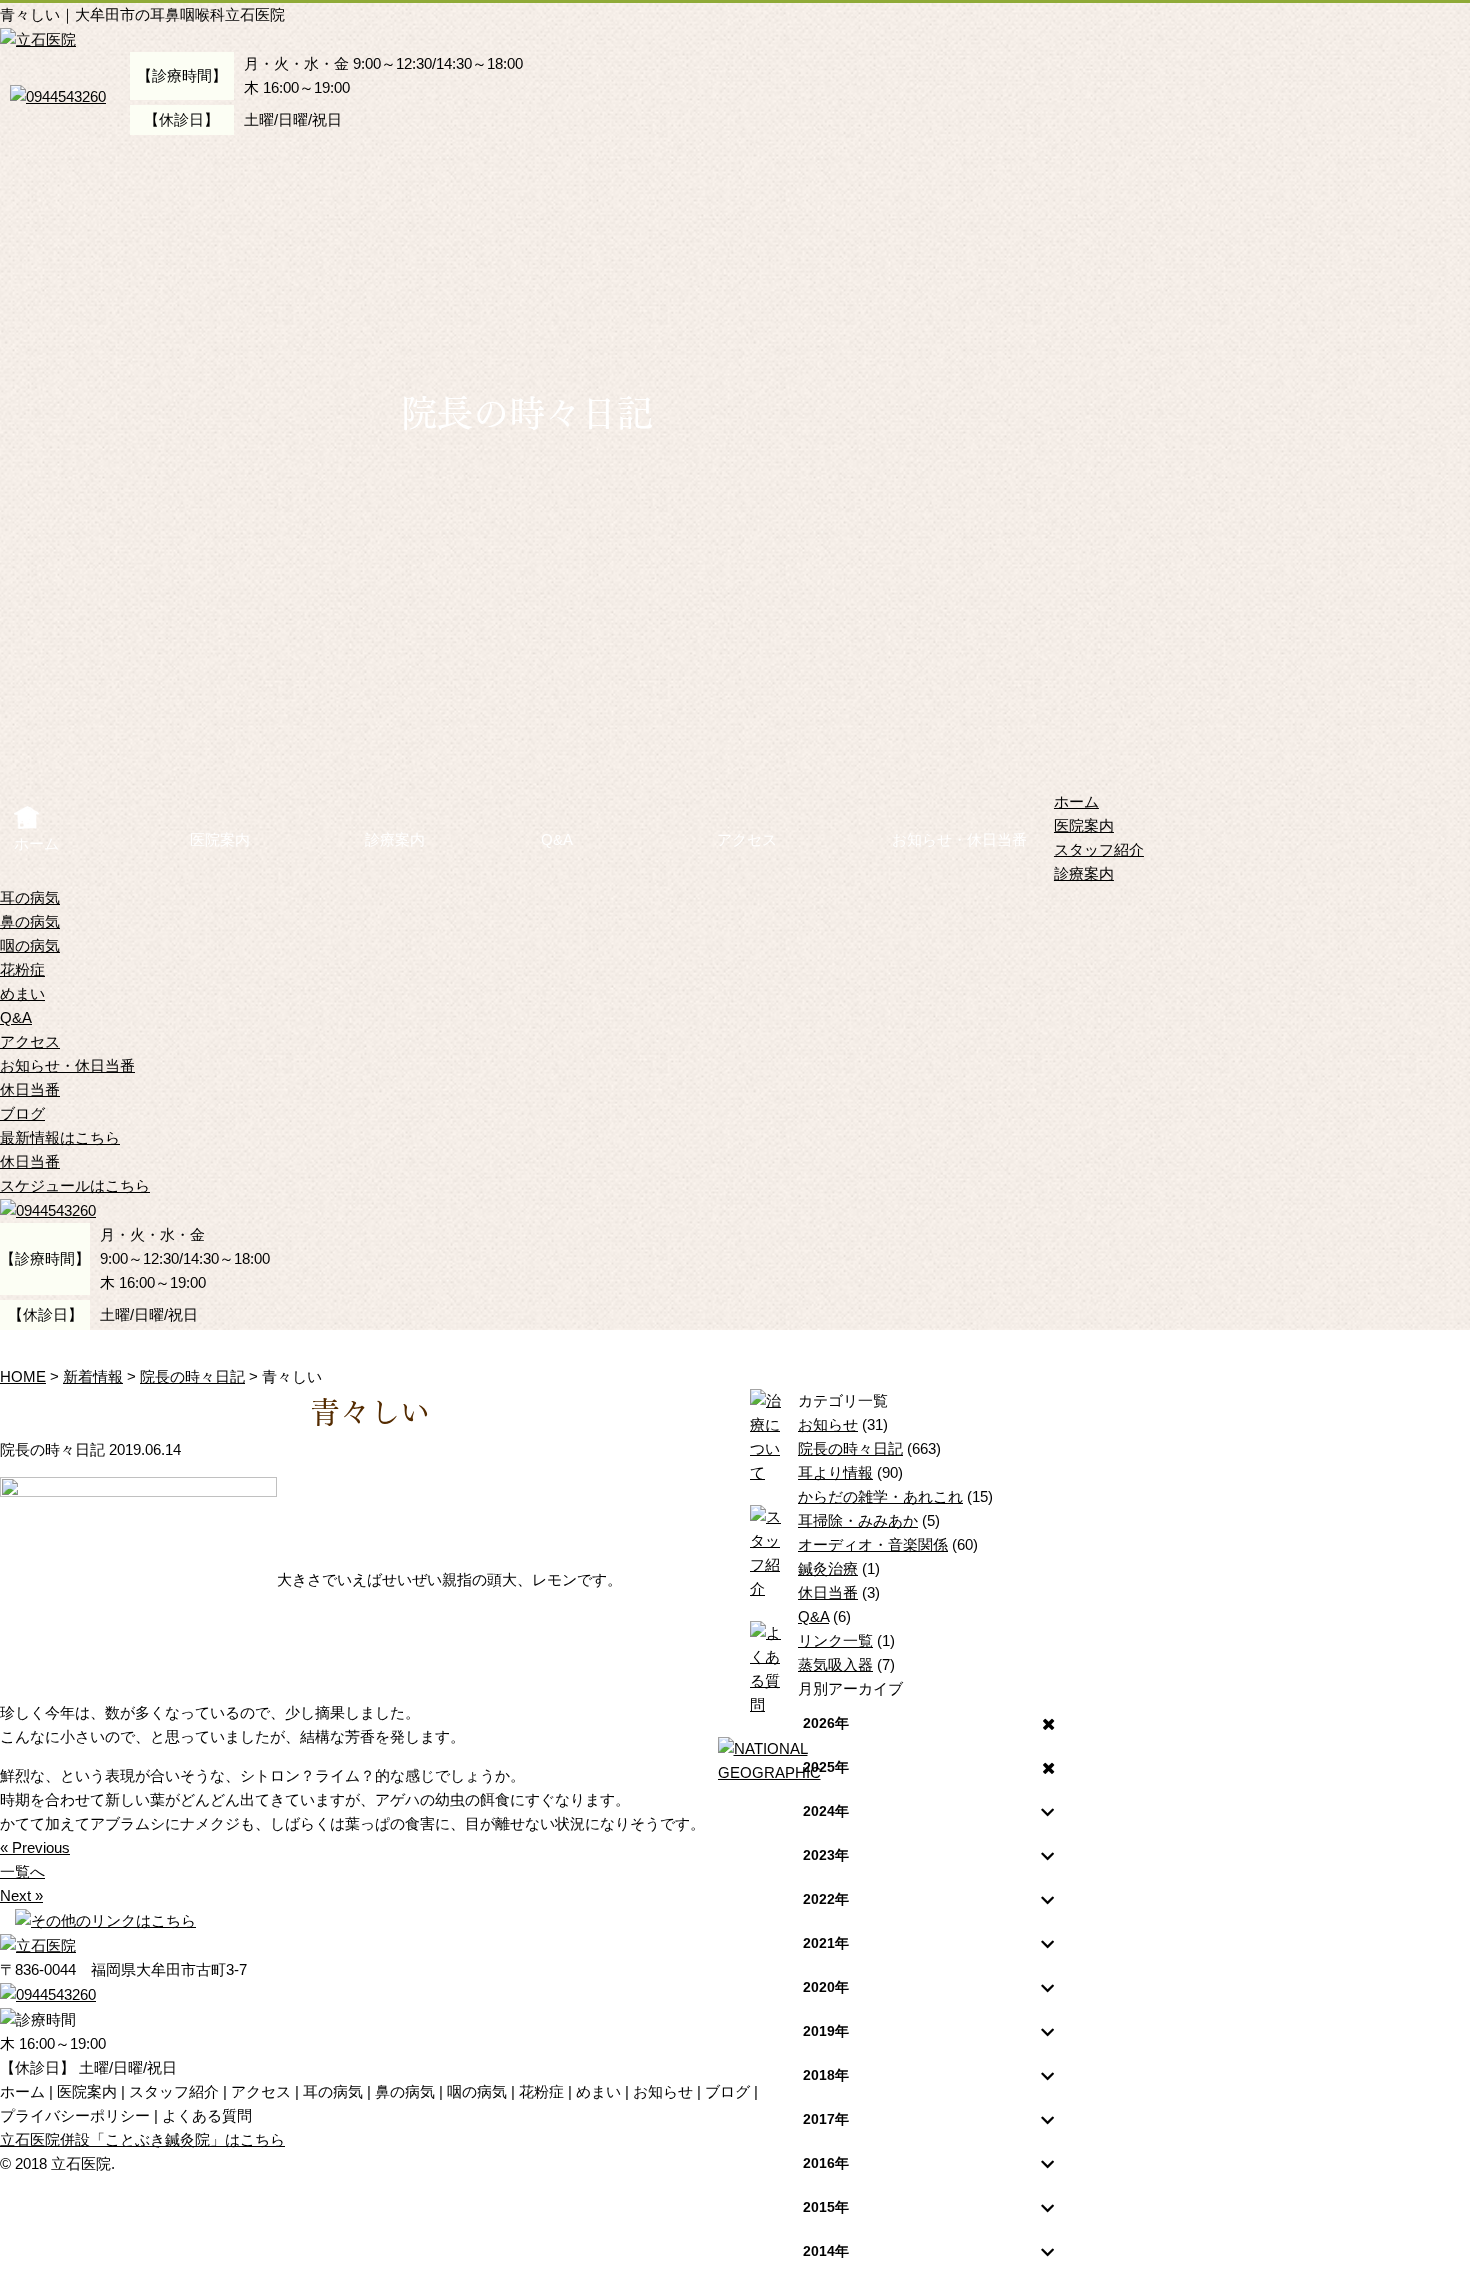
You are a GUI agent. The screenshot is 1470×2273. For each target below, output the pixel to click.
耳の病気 (30, 897)
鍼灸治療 (828, 1568)
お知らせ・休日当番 (959, 839)
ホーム (36, 843)
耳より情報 (835, 1472)
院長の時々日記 (850, 1448)
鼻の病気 (30, 921)
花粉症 (22, 969)
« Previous (35, 1847)
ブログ (22, 1113)
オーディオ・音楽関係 (873, 1544)
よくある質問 (207, 2115)
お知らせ (828, 1424)
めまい (22, 993)
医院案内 (220, 839)
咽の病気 (30, 945)
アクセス (747, 839)
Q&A (557, 839)
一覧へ (22, 1871)
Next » (21, 1895)
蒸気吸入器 (835, 1664)
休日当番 (30, 1089)
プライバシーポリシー (75, 2115)
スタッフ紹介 (1099, 849)
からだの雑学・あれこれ (880, 1496)
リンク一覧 (835, 1640)
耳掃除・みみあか (858, 1520)
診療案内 (395, 839)
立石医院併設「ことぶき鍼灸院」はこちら (142, 2139)
